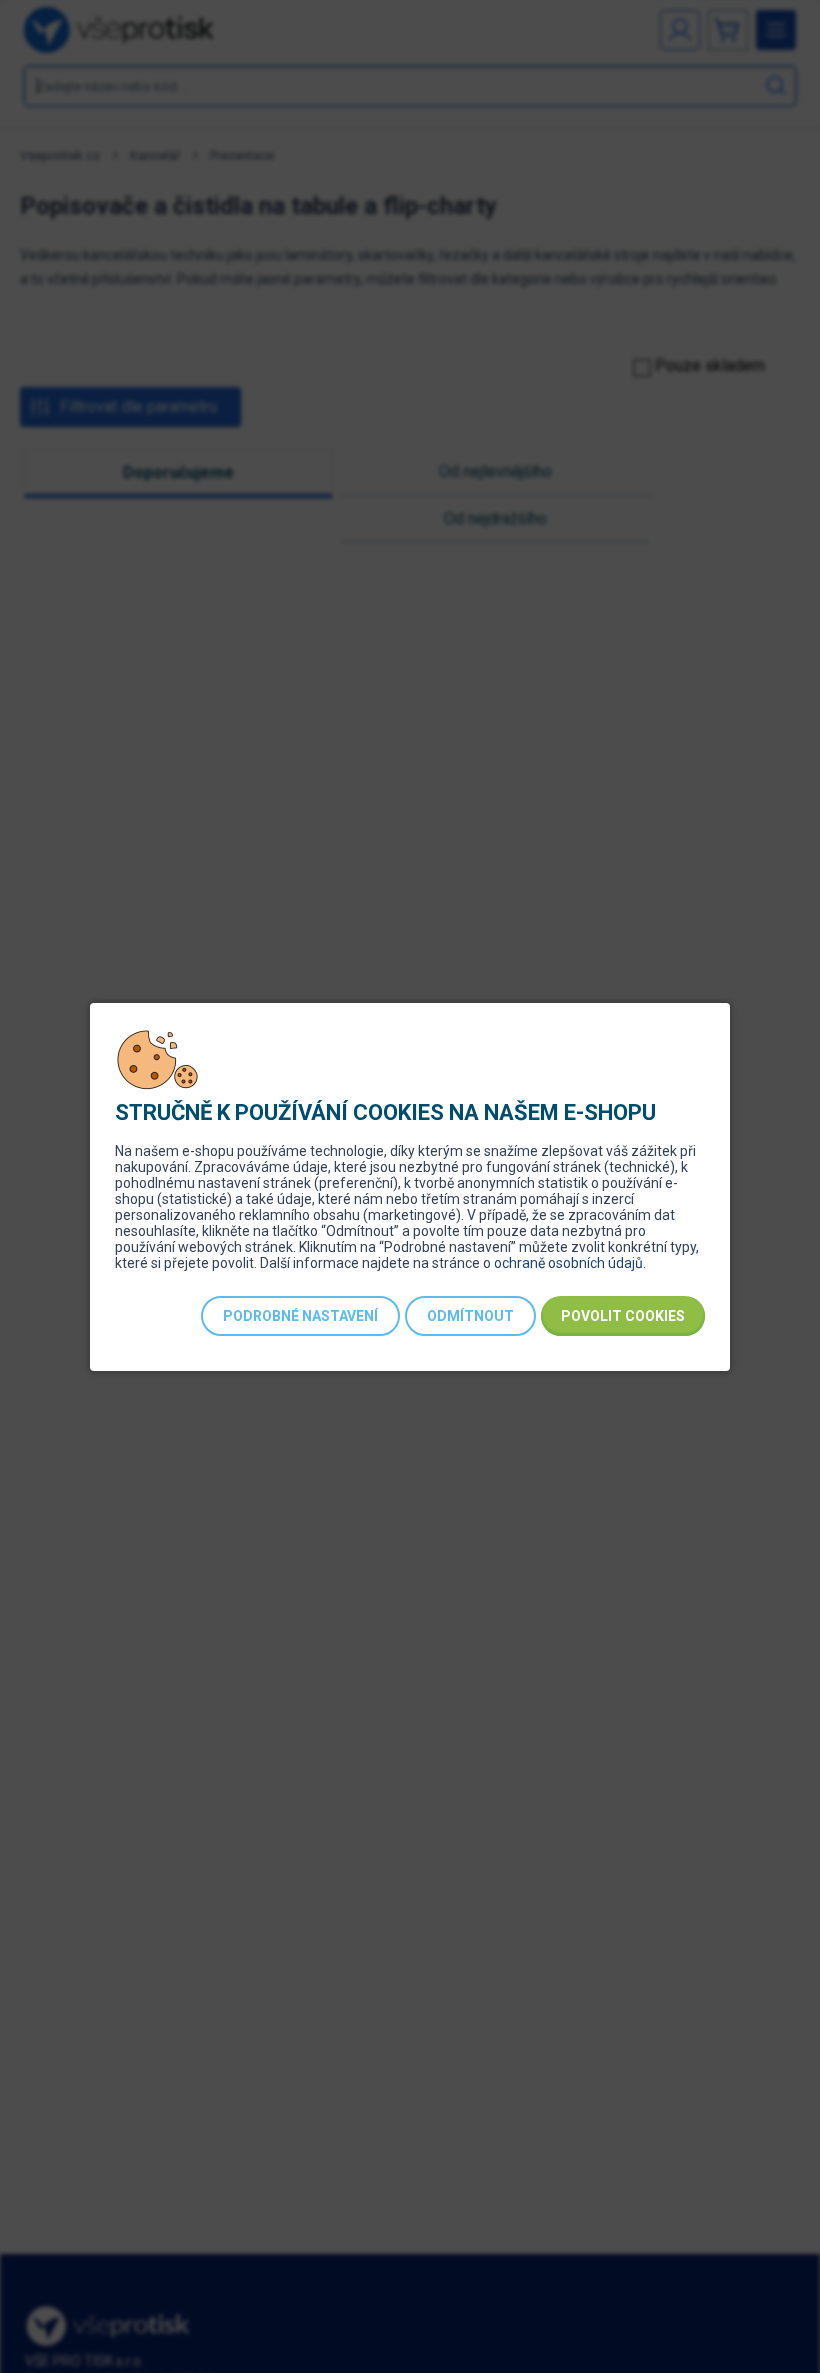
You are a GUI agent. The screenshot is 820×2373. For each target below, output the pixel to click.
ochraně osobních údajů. (570, 1263)
